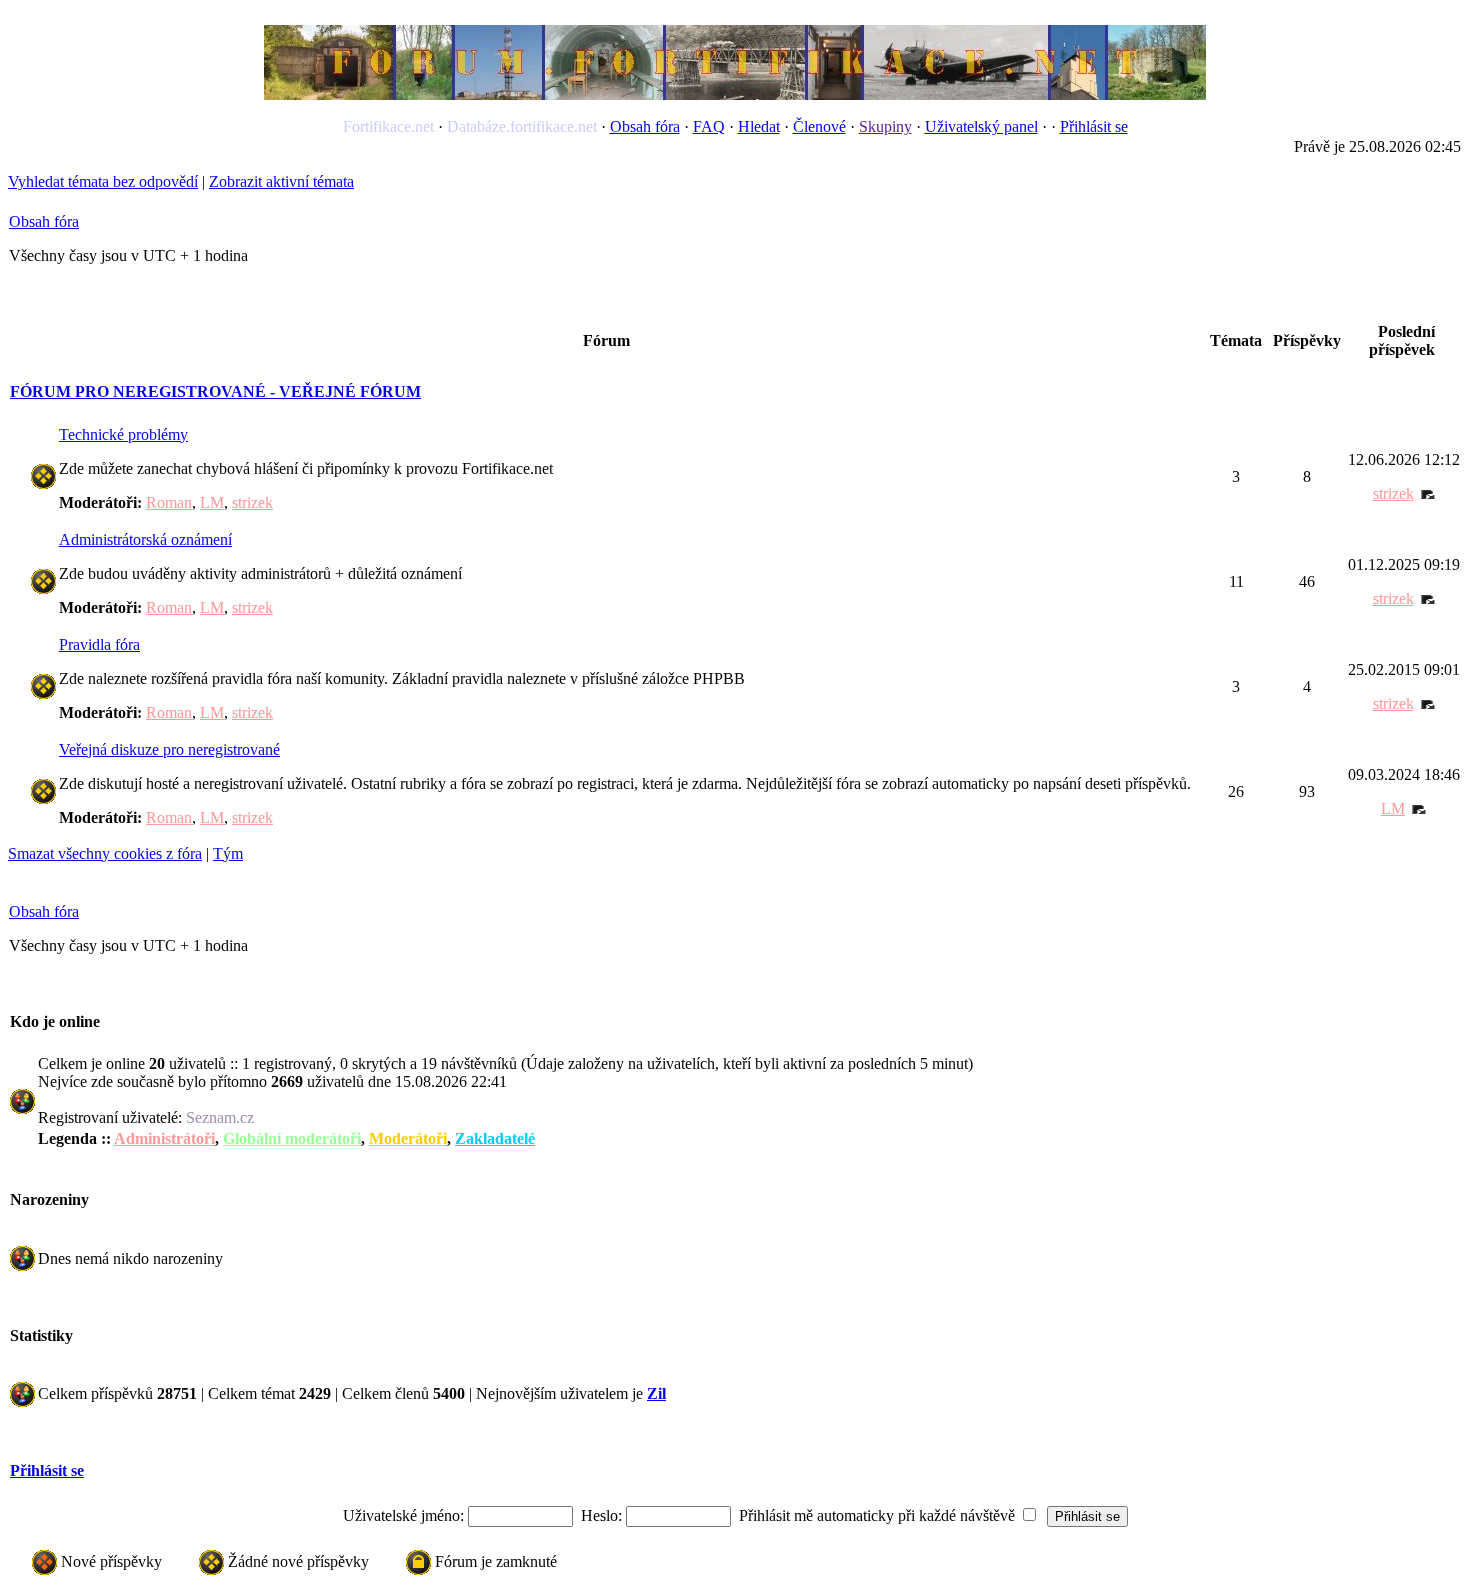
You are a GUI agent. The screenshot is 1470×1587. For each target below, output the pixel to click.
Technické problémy (123, 434)
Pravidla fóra (99, 644)
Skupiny (885, 126)
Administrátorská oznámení (145, 539)
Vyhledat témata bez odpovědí (103, 181)
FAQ (709, 126)
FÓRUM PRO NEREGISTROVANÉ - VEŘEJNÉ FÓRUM (215, 391)
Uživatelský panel (981, 126)
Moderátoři (408, 1138)
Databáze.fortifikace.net (522, 126)
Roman (169, 502)
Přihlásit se (1094, 126)
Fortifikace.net (388, 126)
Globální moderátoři (292, 1138)
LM (212, 502)
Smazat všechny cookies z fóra (105, 853)
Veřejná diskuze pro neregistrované (169, 749)
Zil (656, 1393)
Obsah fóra (645, 126)
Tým (228, 853)
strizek (252, 502)
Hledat (759, 126)
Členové (819, 126)
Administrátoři (164, 1138)
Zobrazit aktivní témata (281, 181)
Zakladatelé (495, 1138)
